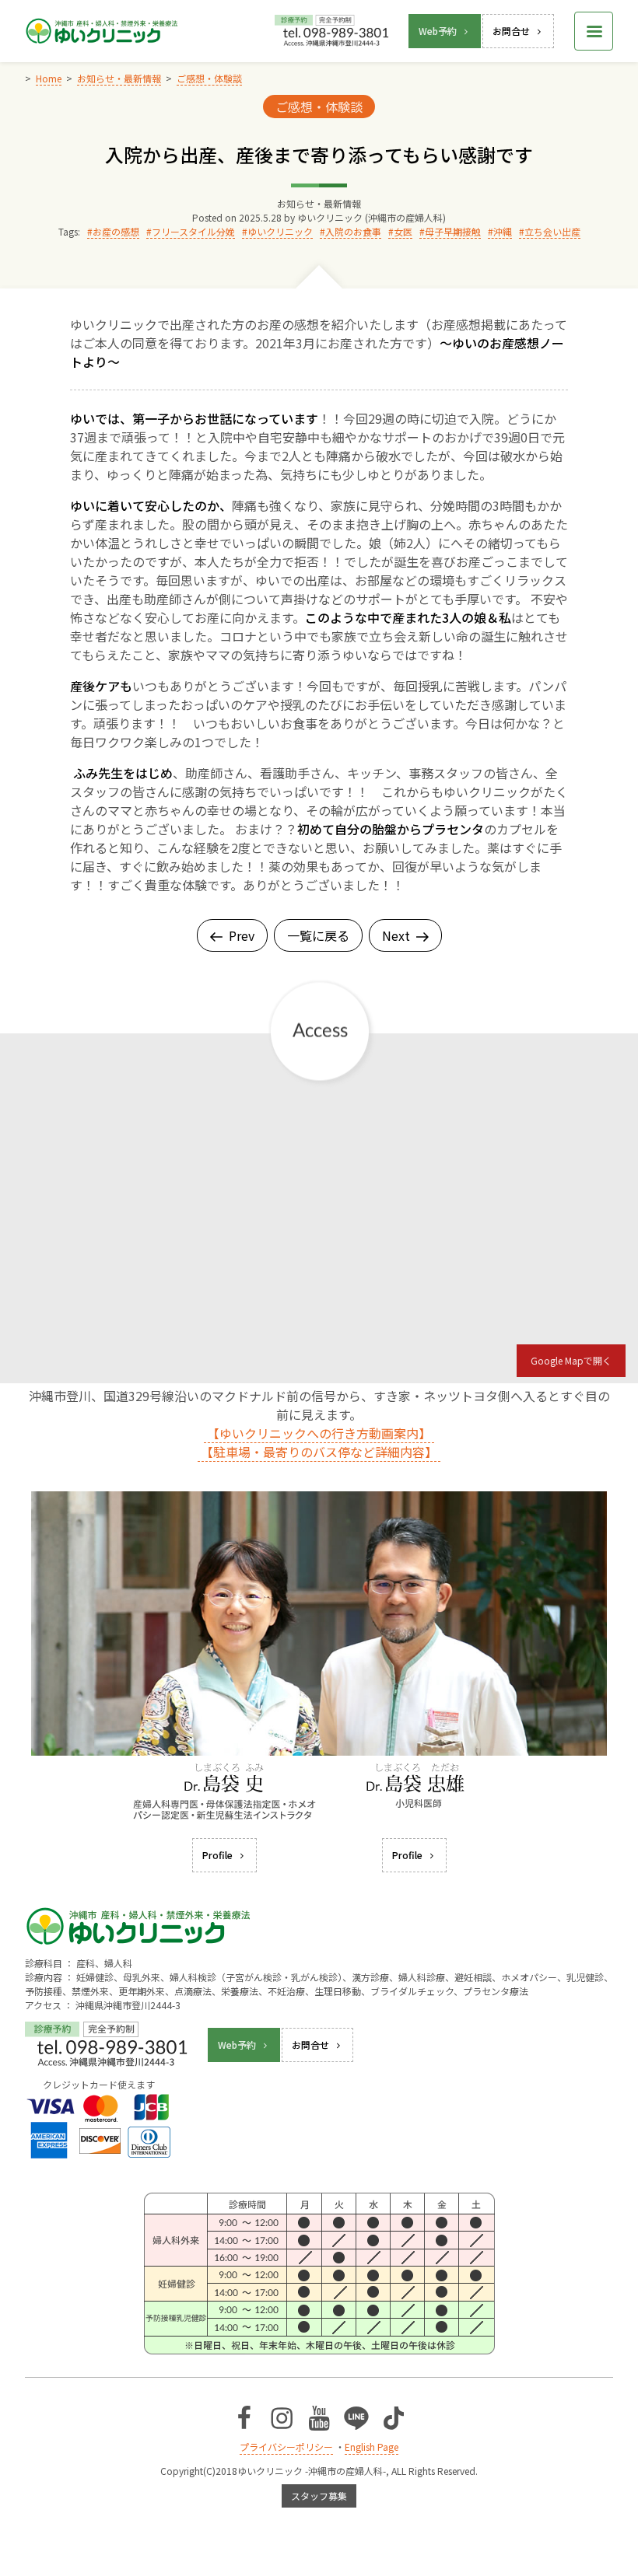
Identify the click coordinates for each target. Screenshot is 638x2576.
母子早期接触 (453, 231)
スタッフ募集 (319, 2496)
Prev (242, 935)
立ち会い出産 (552, 231)
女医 (403, 231)
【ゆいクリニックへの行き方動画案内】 (319, 1433)
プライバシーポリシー (286, 2447)
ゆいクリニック (280, 231)
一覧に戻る (318, 935)
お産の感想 (116, 231)
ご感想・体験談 (319, 107)
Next (396, 935)
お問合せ (511, 31)
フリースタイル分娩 (193, 231)
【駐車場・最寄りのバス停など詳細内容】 (319, 1452)
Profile (217, 1855)
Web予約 (438, 31)
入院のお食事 (353, 231)
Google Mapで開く (571, 1360)
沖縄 (503, 231)
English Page (372, 2447)
